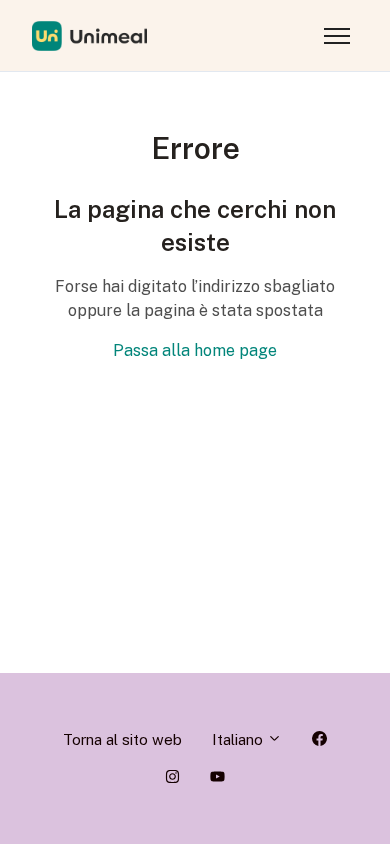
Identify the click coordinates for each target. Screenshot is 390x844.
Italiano (239, 739)
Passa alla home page (195, 350)
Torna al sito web (122, 739)
